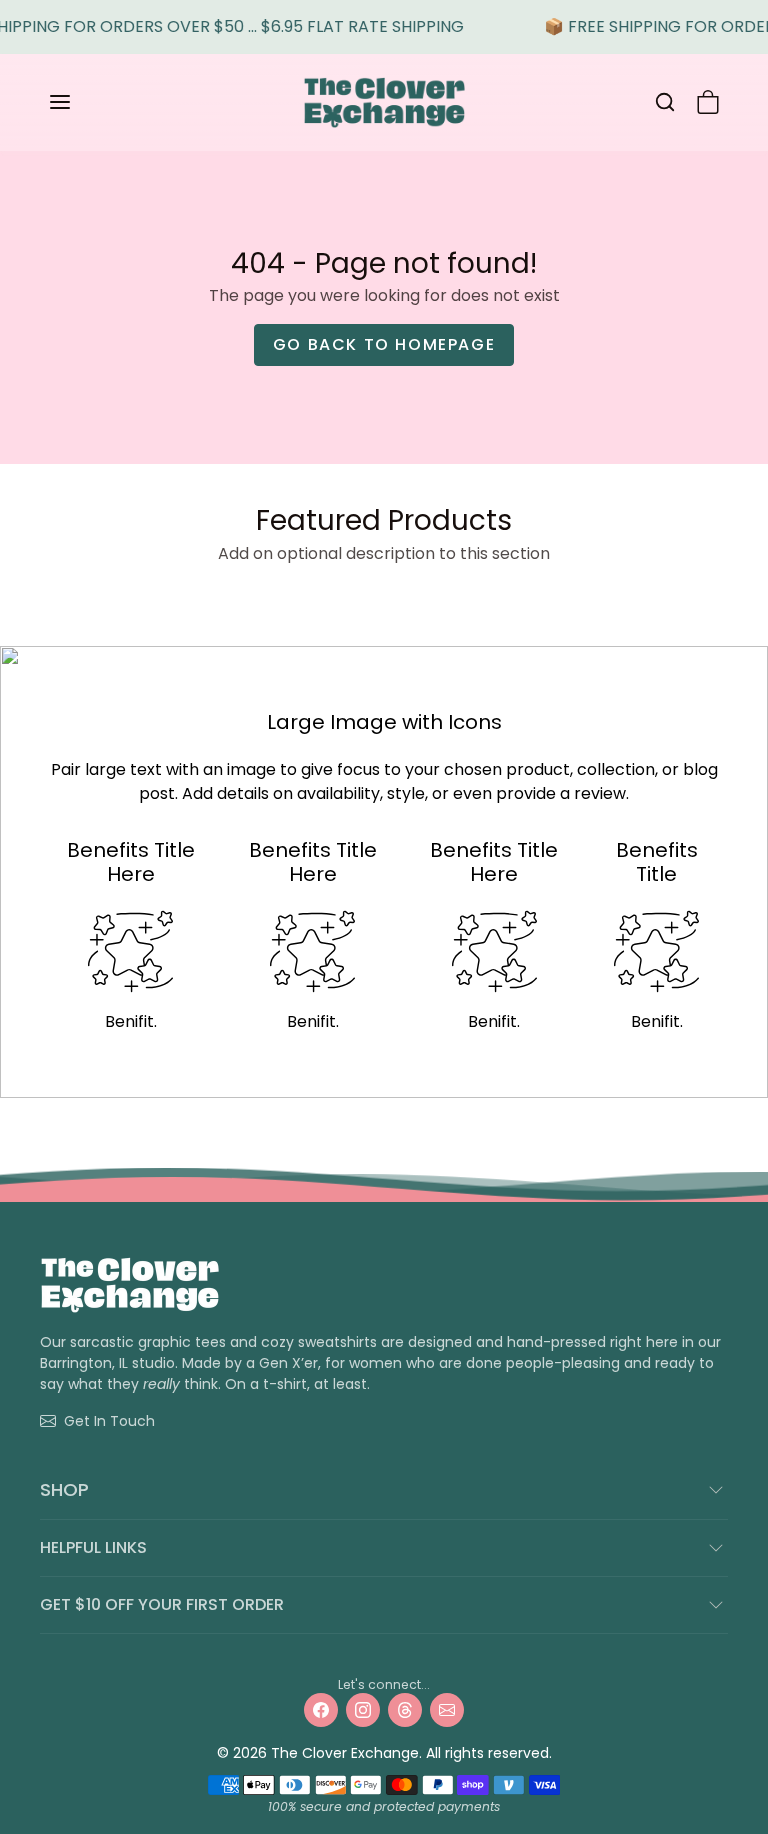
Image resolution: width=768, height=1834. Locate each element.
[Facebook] (321, 1710)
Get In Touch (109, 1421)
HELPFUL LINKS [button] (93, 1547)
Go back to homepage (384, 344)
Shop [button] (64, 1489)
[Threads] (405, 1710)
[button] (80, 102)
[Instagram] (363, 1710)
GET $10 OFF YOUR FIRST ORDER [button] (162, 1604)
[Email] (447, 1710)
